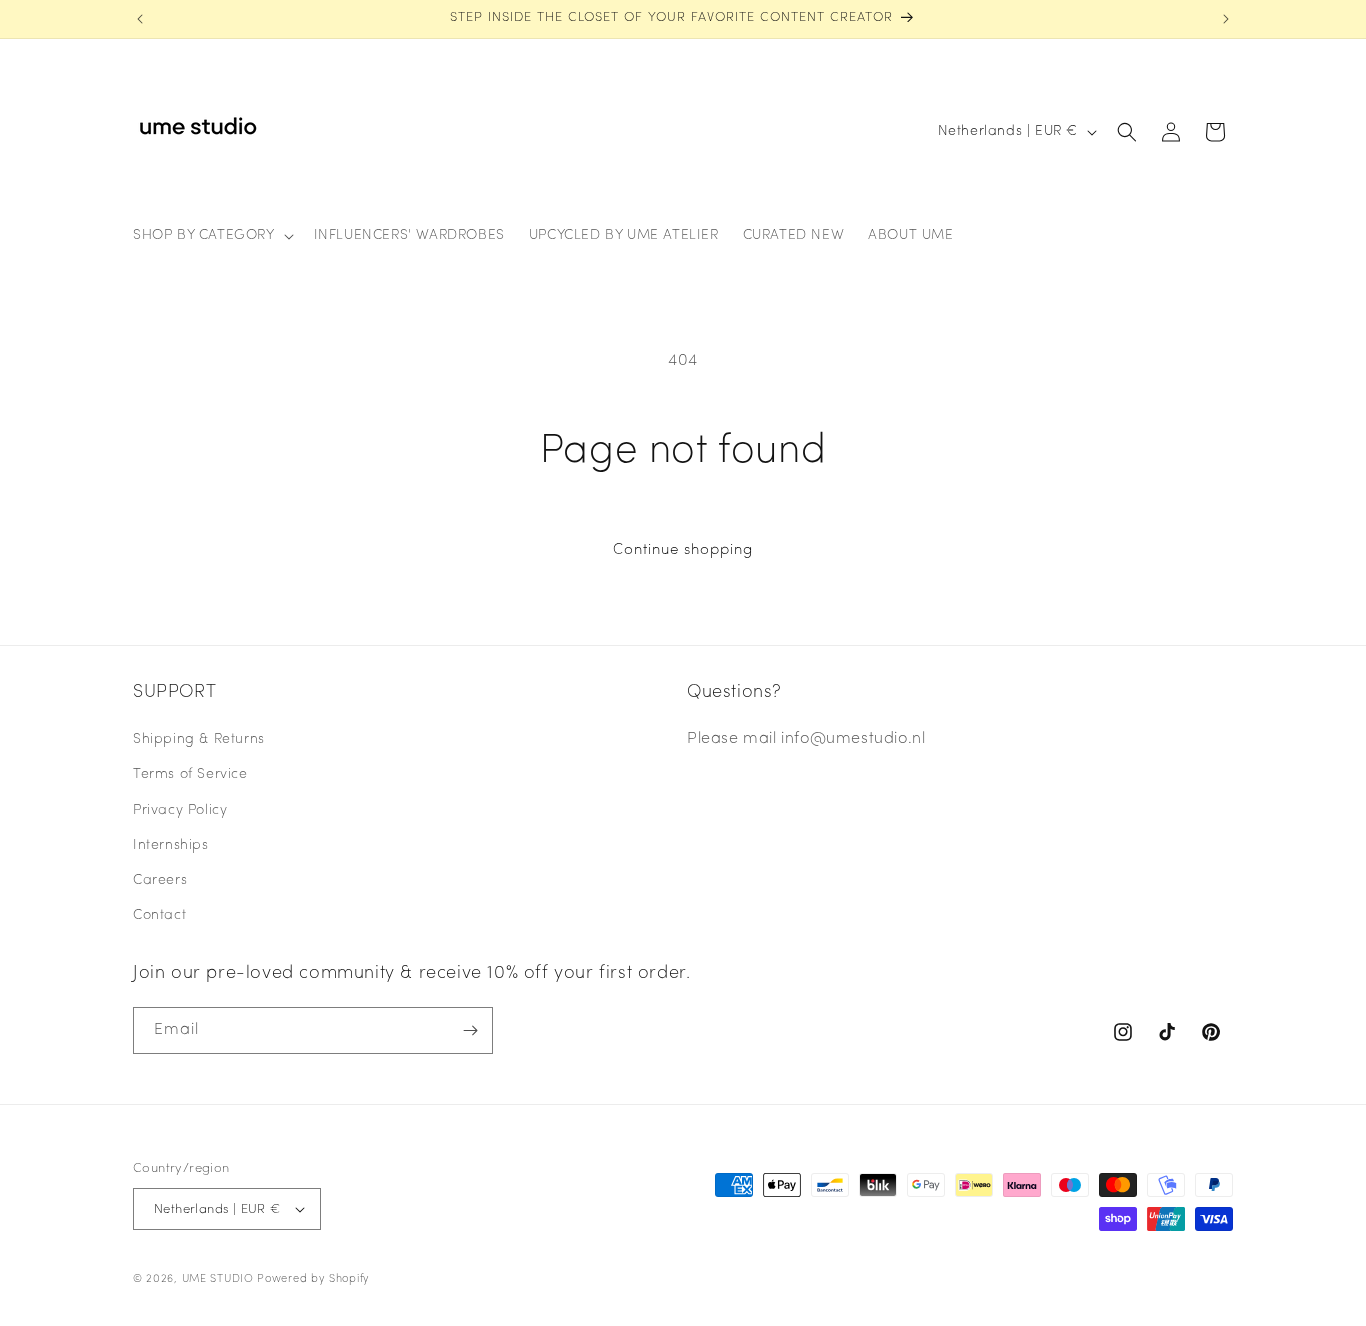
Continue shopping (683, 550)
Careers (160, 880)
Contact (159, 915)
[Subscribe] (470, 1030)
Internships (171, 845)
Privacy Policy (180, 810)
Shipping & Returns (199, 739)
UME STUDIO (218, 1279)
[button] (211, 236)
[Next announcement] (1226, 19)
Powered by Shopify (313, 1279)
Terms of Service (190, 774)
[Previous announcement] (140, 19)
